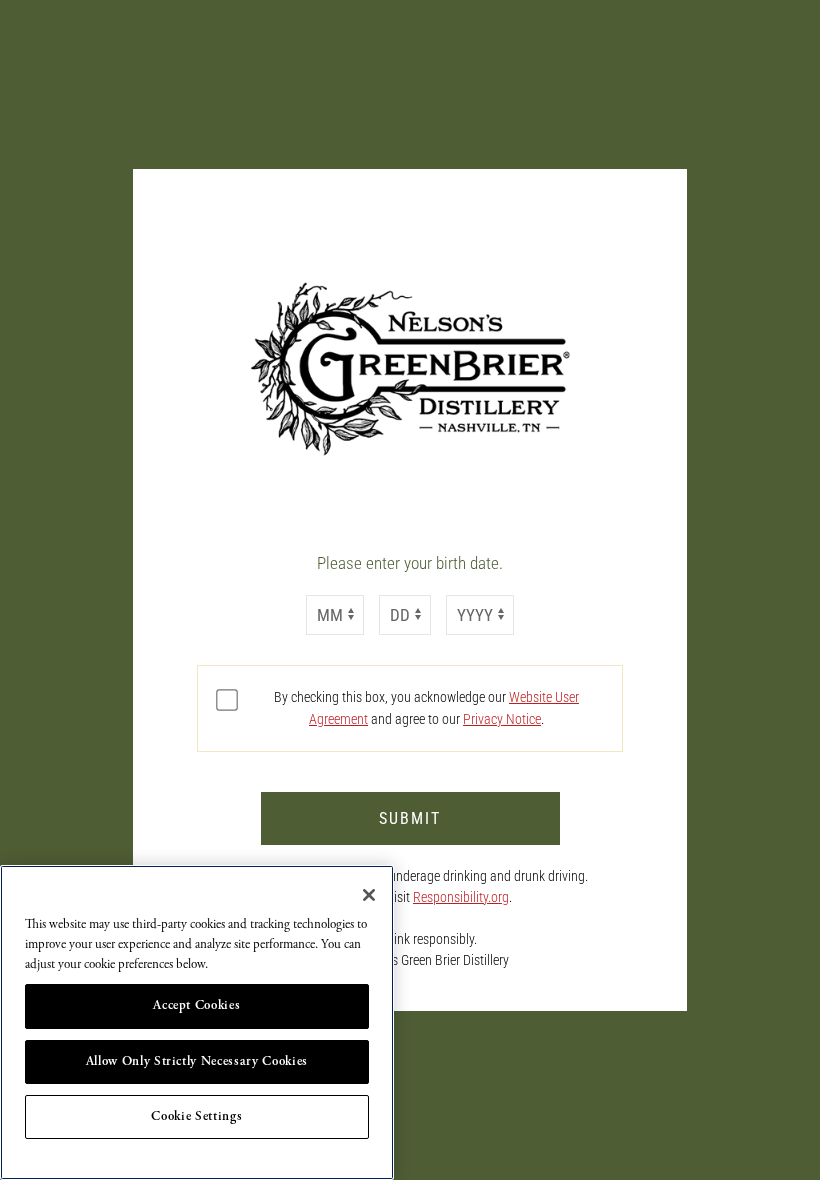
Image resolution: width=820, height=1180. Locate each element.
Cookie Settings (196, 1116)
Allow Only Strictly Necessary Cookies (197, 1061)
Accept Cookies (196, 1005)
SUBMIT (410, 818)
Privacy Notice (502, 719)
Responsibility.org (461, 897)
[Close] (369, 895)
